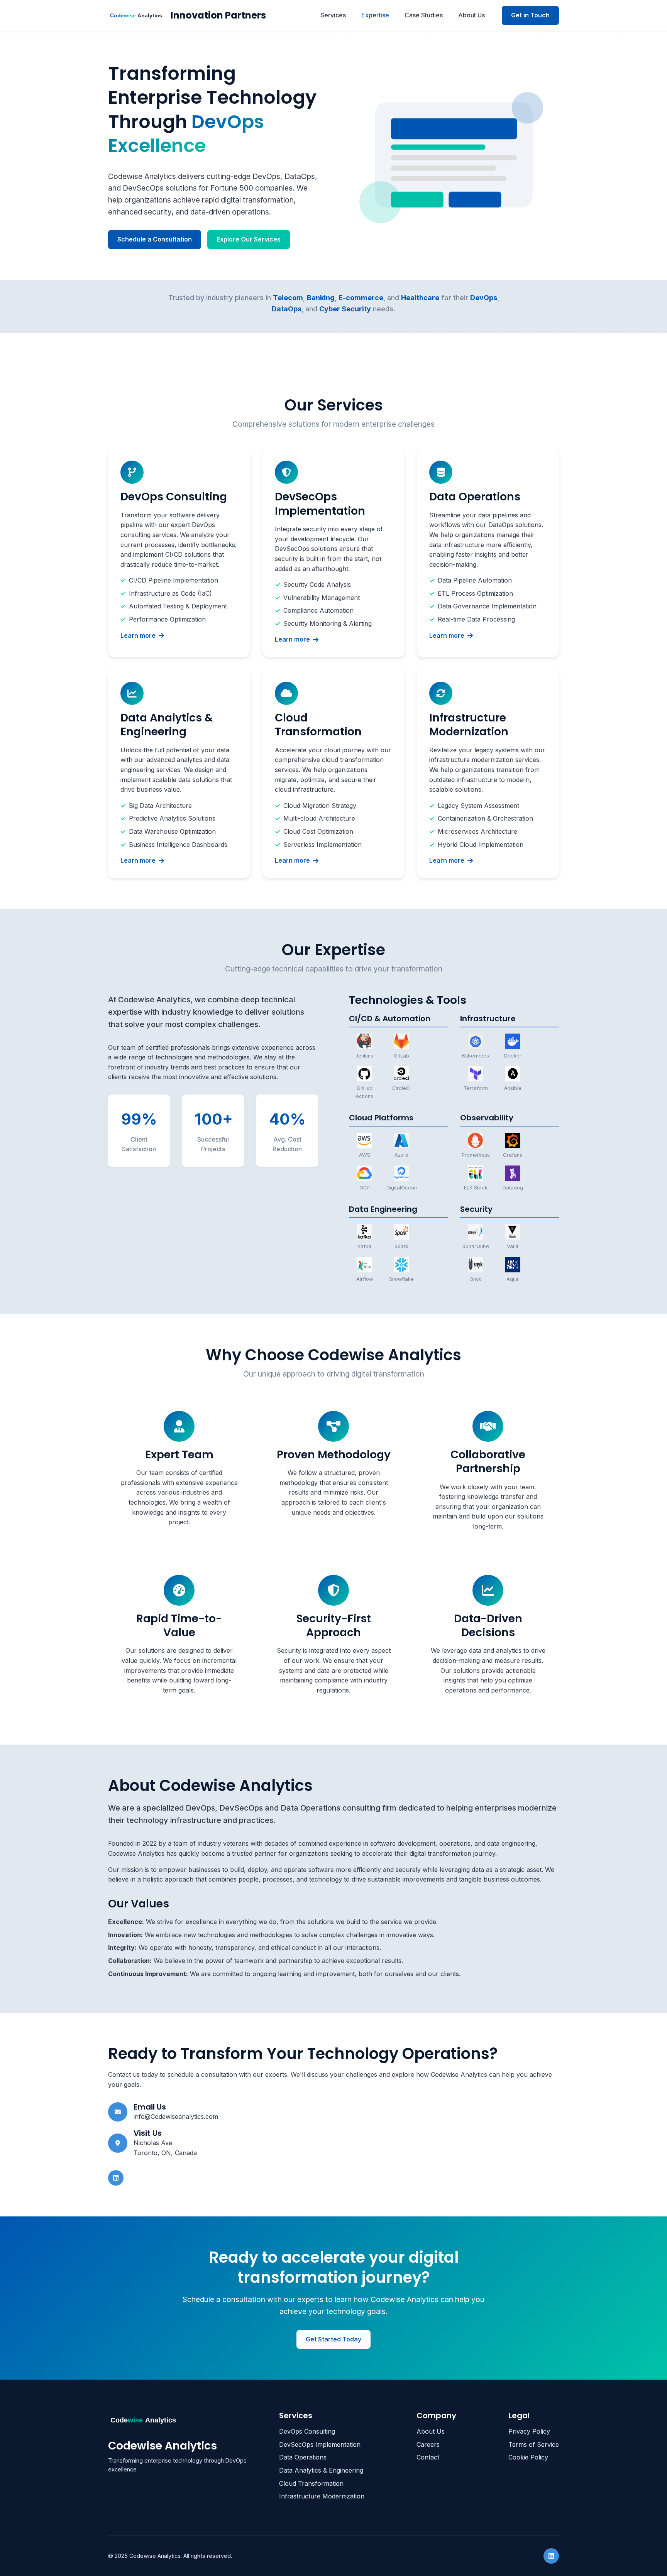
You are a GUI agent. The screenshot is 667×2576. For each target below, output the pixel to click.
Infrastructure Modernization (322, 2496)
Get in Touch (530, 15)
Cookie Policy (528, 2457)
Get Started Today (333, 2339)
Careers (428, 2444)
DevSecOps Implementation (320, 2444)
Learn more (138, 635)
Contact (428, 2457)
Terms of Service (534, 2444)
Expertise (375, 15)
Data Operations (303, 2457)
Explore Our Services (249, 239)
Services (333, 15)
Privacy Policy (529, 2431)
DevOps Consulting (307, 2431)
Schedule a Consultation (155, 239)
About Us (471, 15)
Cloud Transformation (311, 2483)
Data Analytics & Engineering (321, 2470)
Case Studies (424, 15)
